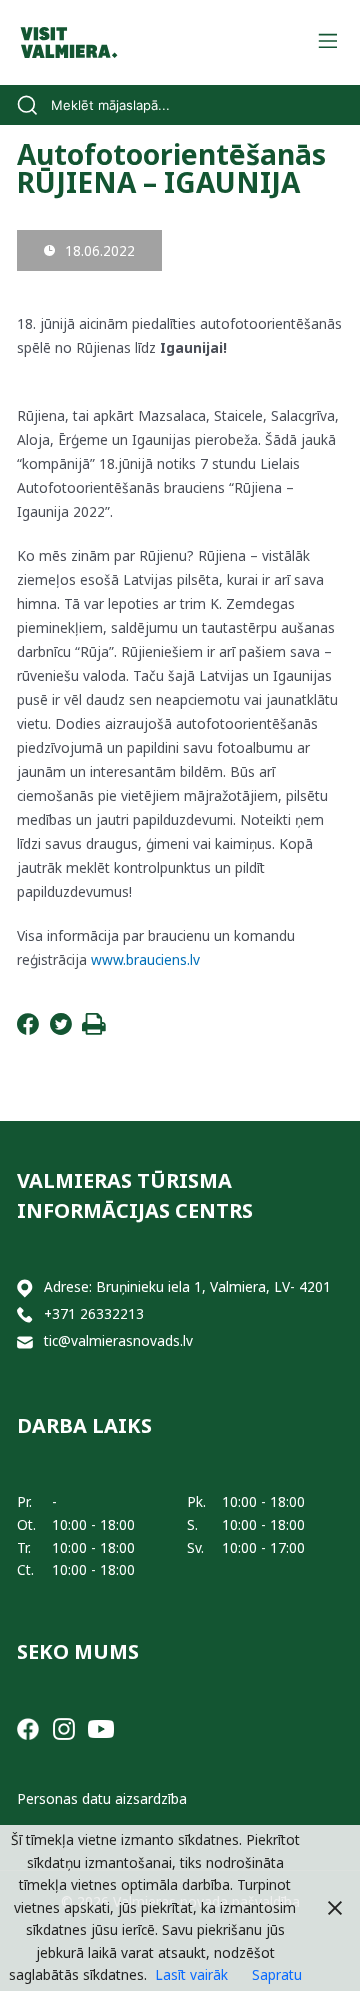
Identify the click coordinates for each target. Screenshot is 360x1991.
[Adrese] (25, 1287)
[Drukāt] (94, 1029)
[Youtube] (101, 1727)
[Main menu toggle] (327, 42)
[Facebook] (28, 1029)
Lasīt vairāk (191, 1974)
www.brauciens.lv (145, 959)
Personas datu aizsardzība (102, 1798)
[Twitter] (61, 1029)
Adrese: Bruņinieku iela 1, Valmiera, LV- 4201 (187, 1286)
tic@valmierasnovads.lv (118, 1340)
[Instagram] (64, 1727)
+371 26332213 (94, 1313)
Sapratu (277, 1974)
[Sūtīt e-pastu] (25, 1341)
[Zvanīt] (25, 1314)
